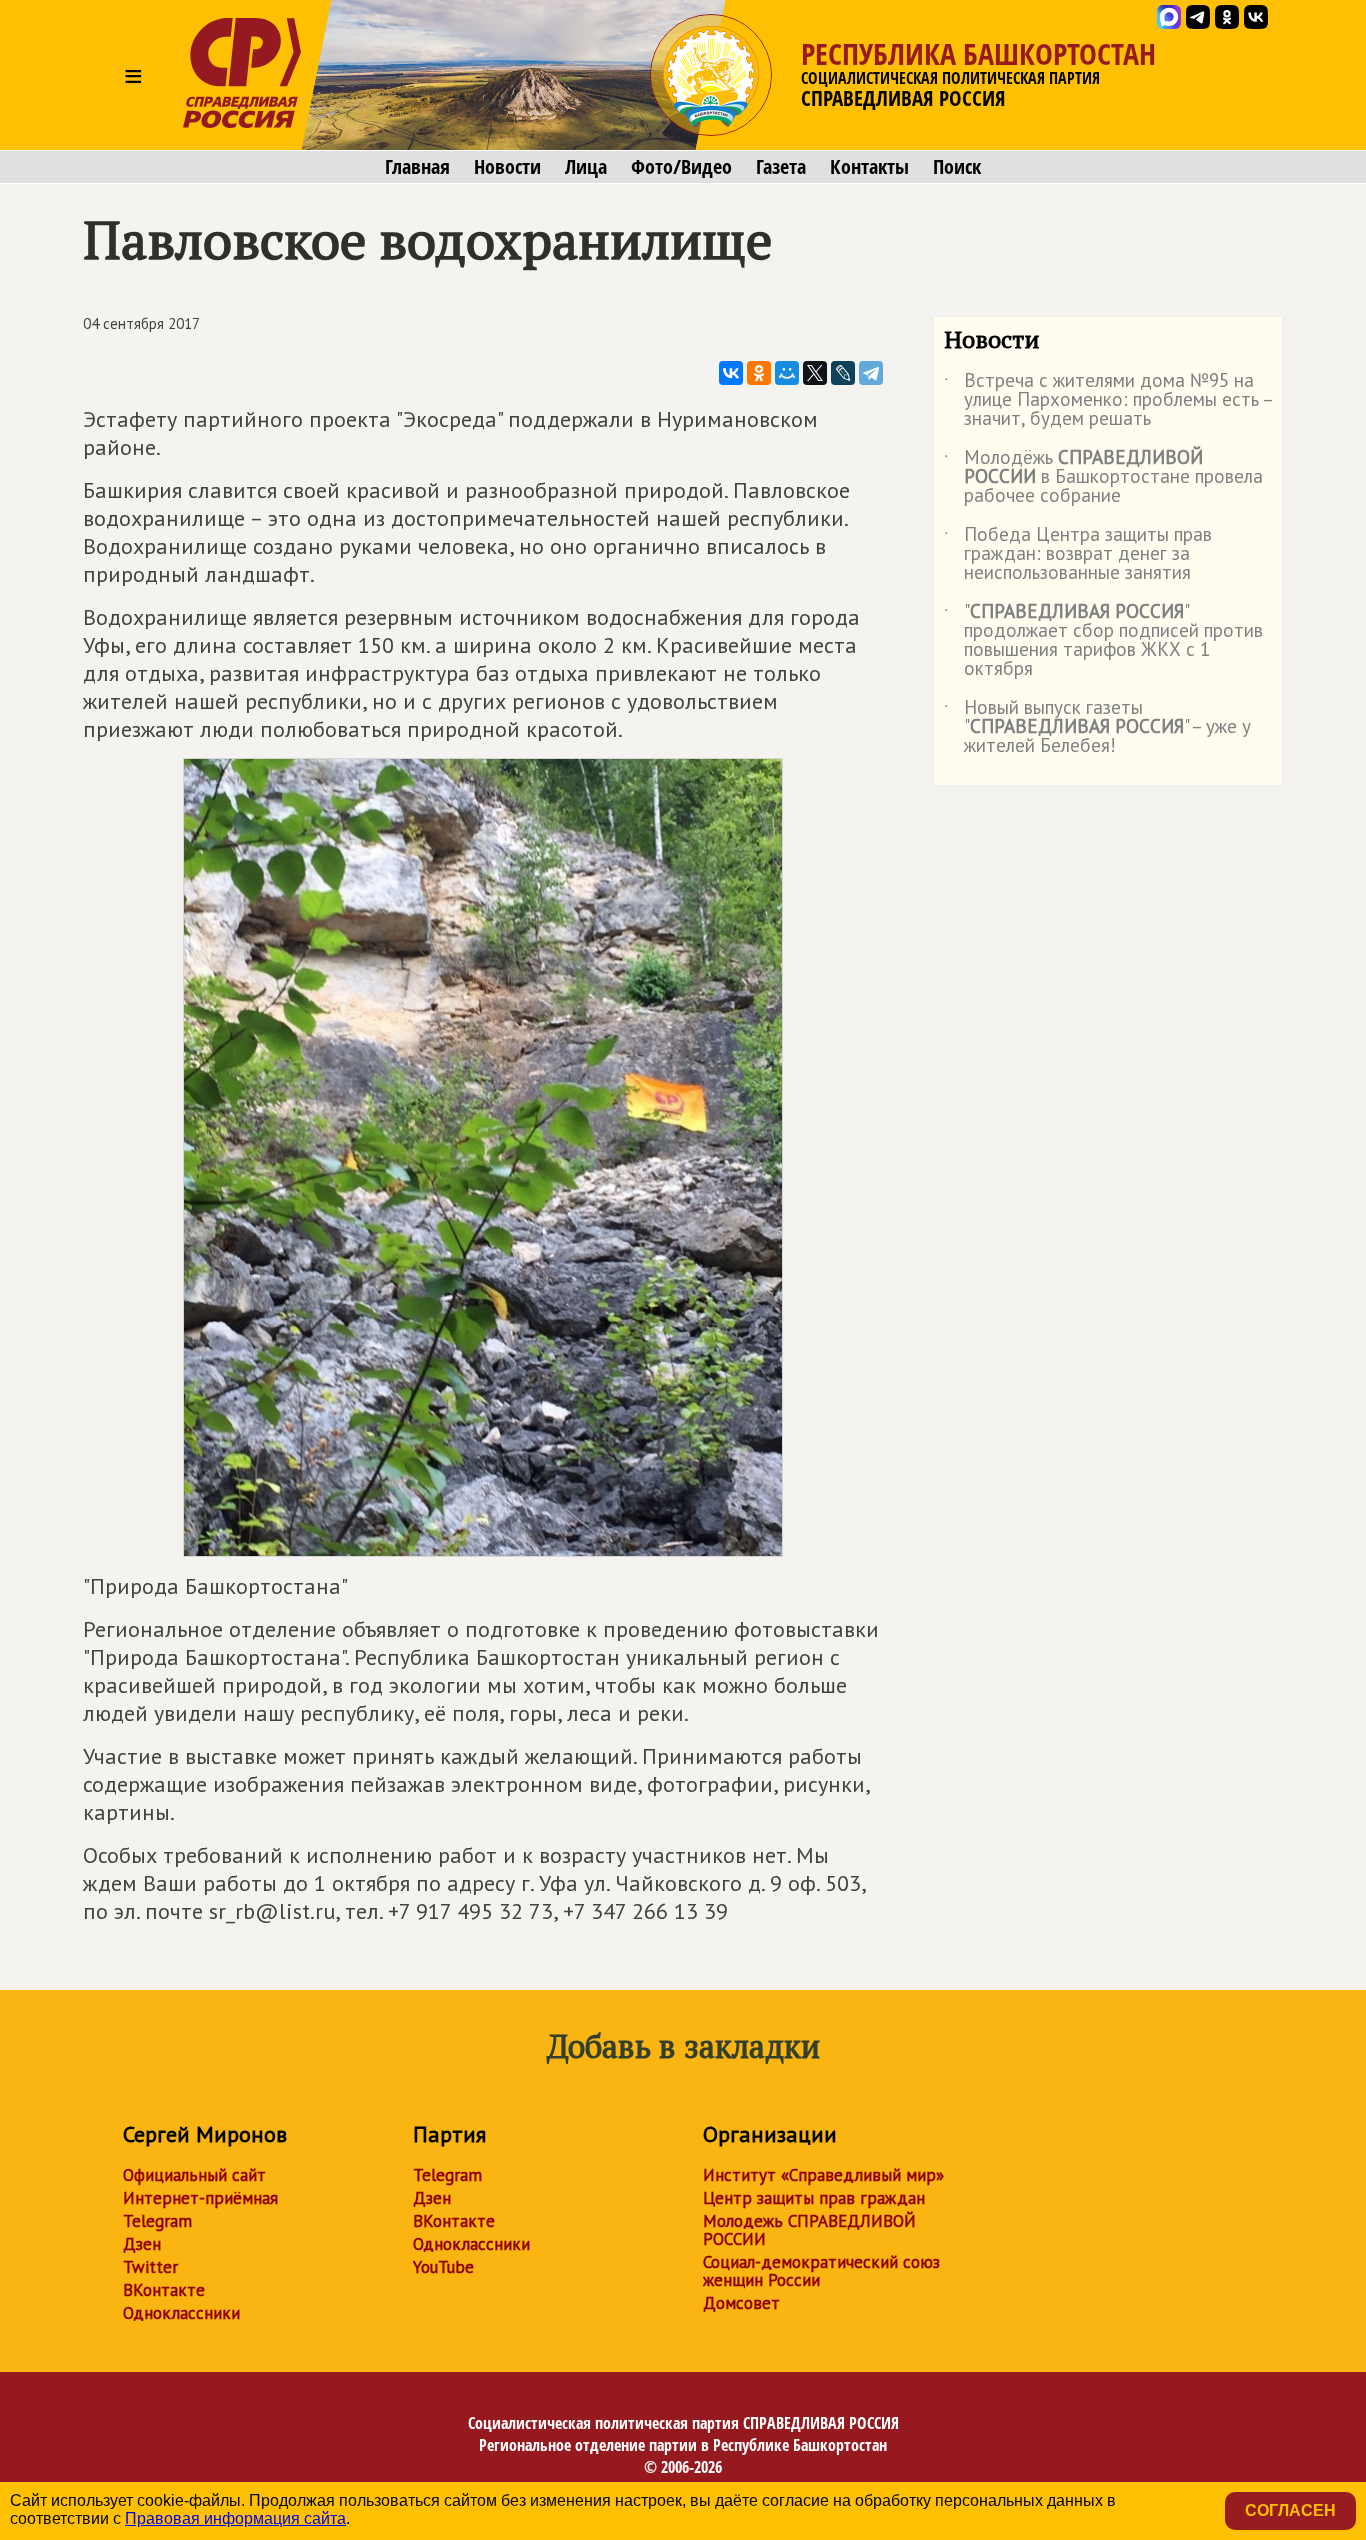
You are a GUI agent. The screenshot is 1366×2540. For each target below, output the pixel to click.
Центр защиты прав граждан (814, 2198)
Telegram (157, 2221)
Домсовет (741, 2303)
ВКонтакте (164, 2290)
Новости (507, 167)
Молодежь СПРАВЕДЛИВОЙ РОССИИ (809, 2230)
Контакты (869, 167)
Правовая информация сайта (235, 2518)
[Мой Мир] (787, 373)
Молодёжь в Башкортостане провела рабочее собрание (1103, 477)
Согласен (1290, 2510)
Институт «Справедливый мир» (823, 2175)
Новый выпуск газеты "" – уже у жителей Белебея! (1097, 727)
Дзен (142, 2244)
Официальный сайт (194, 2175)
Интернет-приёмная (200, 2198)
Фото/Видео (681, 167)
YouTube (443, 2267)
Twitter (150, 2267)
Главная (417, 167)
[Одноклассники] (759, 373)
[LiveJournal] (843, 373)
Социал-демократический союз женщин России (821, 2271)
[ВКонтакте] (731, 373)
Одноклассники (181, 2313)
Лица (586, 167)
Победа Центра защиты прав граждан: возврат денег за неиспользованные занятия (1078, 554)
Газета (781, 167)
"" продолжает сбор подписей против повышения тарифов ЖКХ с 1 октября (1103, 641)
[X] (815, 373)
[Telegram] (871, 373)
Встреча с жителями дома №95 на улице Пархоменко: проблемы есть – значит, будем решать (1108, 400)
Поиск (957, 167)
